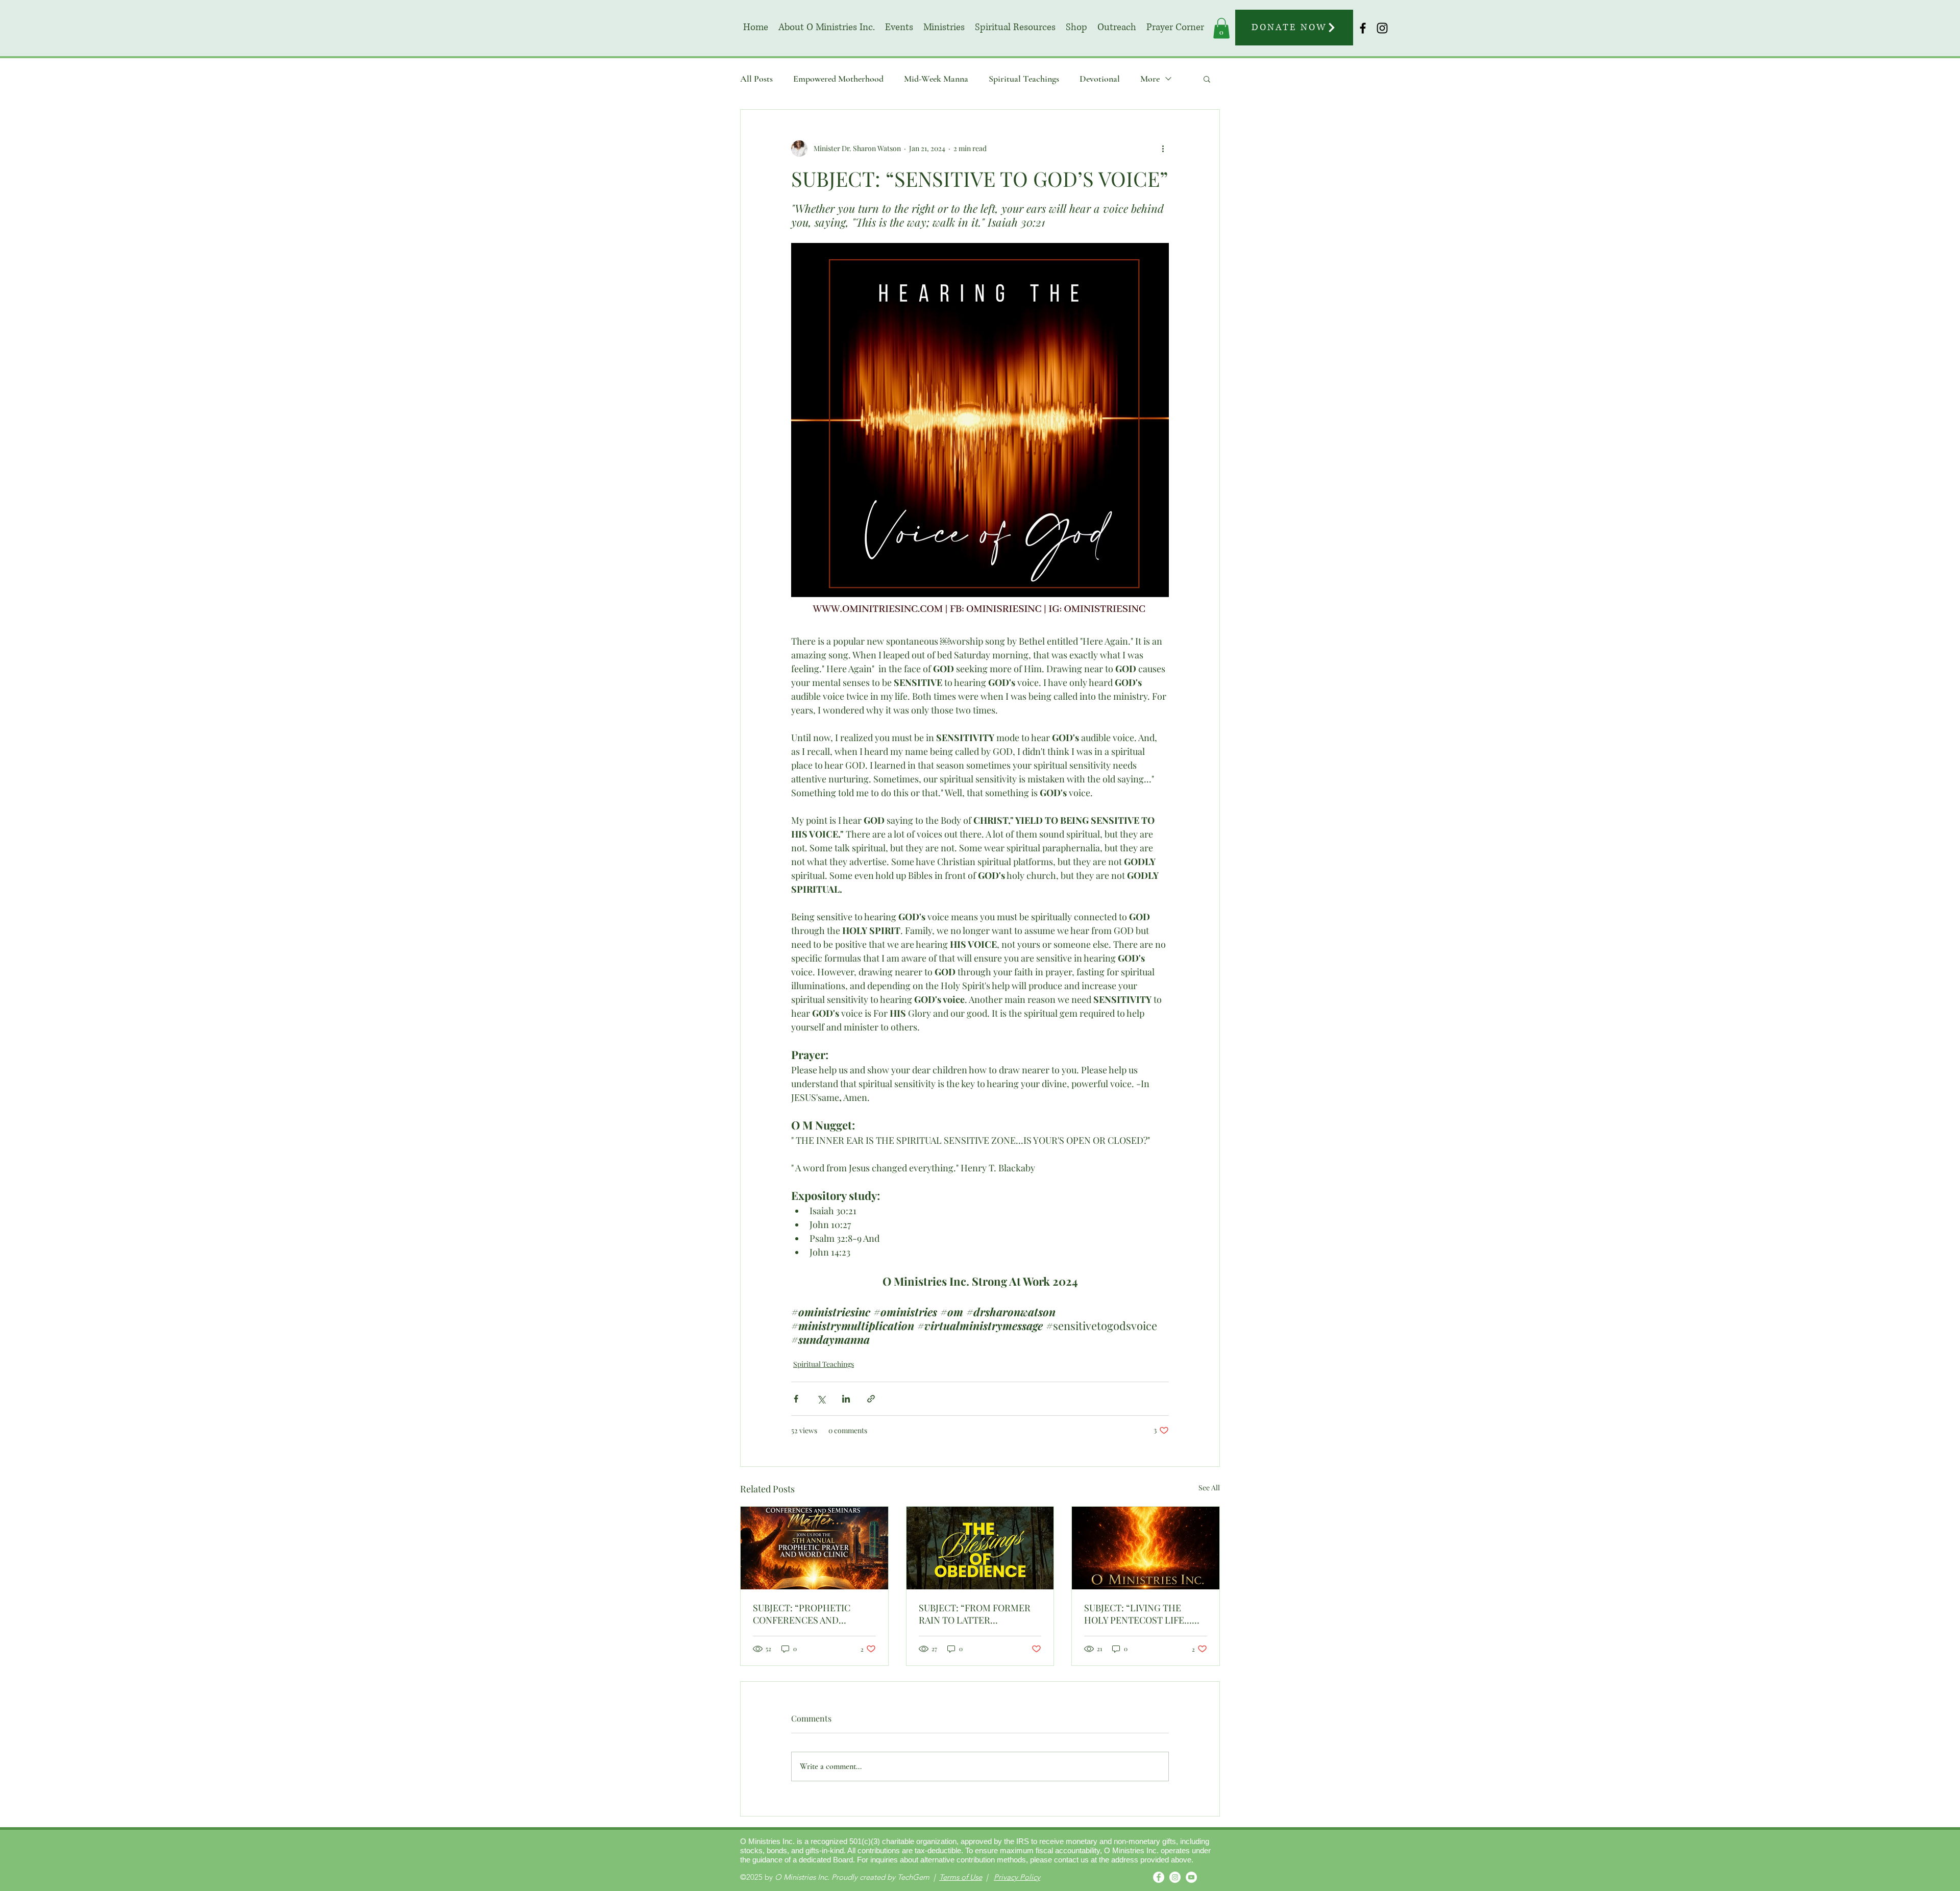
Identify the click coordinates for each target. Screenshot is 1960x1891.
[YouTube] (1191, 1877)
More (1150, 79)
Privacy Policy (1017, 1877)
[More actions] (1163, 149)
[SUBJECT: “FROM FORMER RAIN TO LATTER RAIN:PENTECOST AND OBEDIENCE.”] (980, 1548)
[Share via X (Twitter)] (821, 1399)
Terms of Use (961, 1877)
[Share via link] (871, 1399)
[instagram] (1382, 28)
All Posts (756, 79)
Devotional (1100, 79)
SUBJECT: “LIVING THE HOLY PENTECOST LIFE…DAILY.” (1138, 1614)
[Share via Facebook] (796, 1399)
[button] (944, 28)
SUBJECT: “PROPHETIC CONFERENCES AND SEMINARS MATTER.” (802, 1614)
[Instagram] (1175, 1877)
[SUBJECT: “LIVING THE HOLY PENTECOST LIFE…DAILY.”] (1146, 1548)
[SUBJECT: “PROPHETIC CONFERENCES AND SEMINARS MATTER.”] (814, 1548)
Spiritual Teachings (1024, 79)
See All (1209, 1488)
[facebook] (1363, 28)
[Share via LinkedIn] (846, 1399)
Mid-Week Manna (936, 79)
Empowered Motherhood (838, 79)
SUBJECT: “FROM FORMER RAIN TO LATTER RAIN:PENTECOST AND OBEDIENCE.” (975, 1614)
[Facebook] (1159, 1877)
